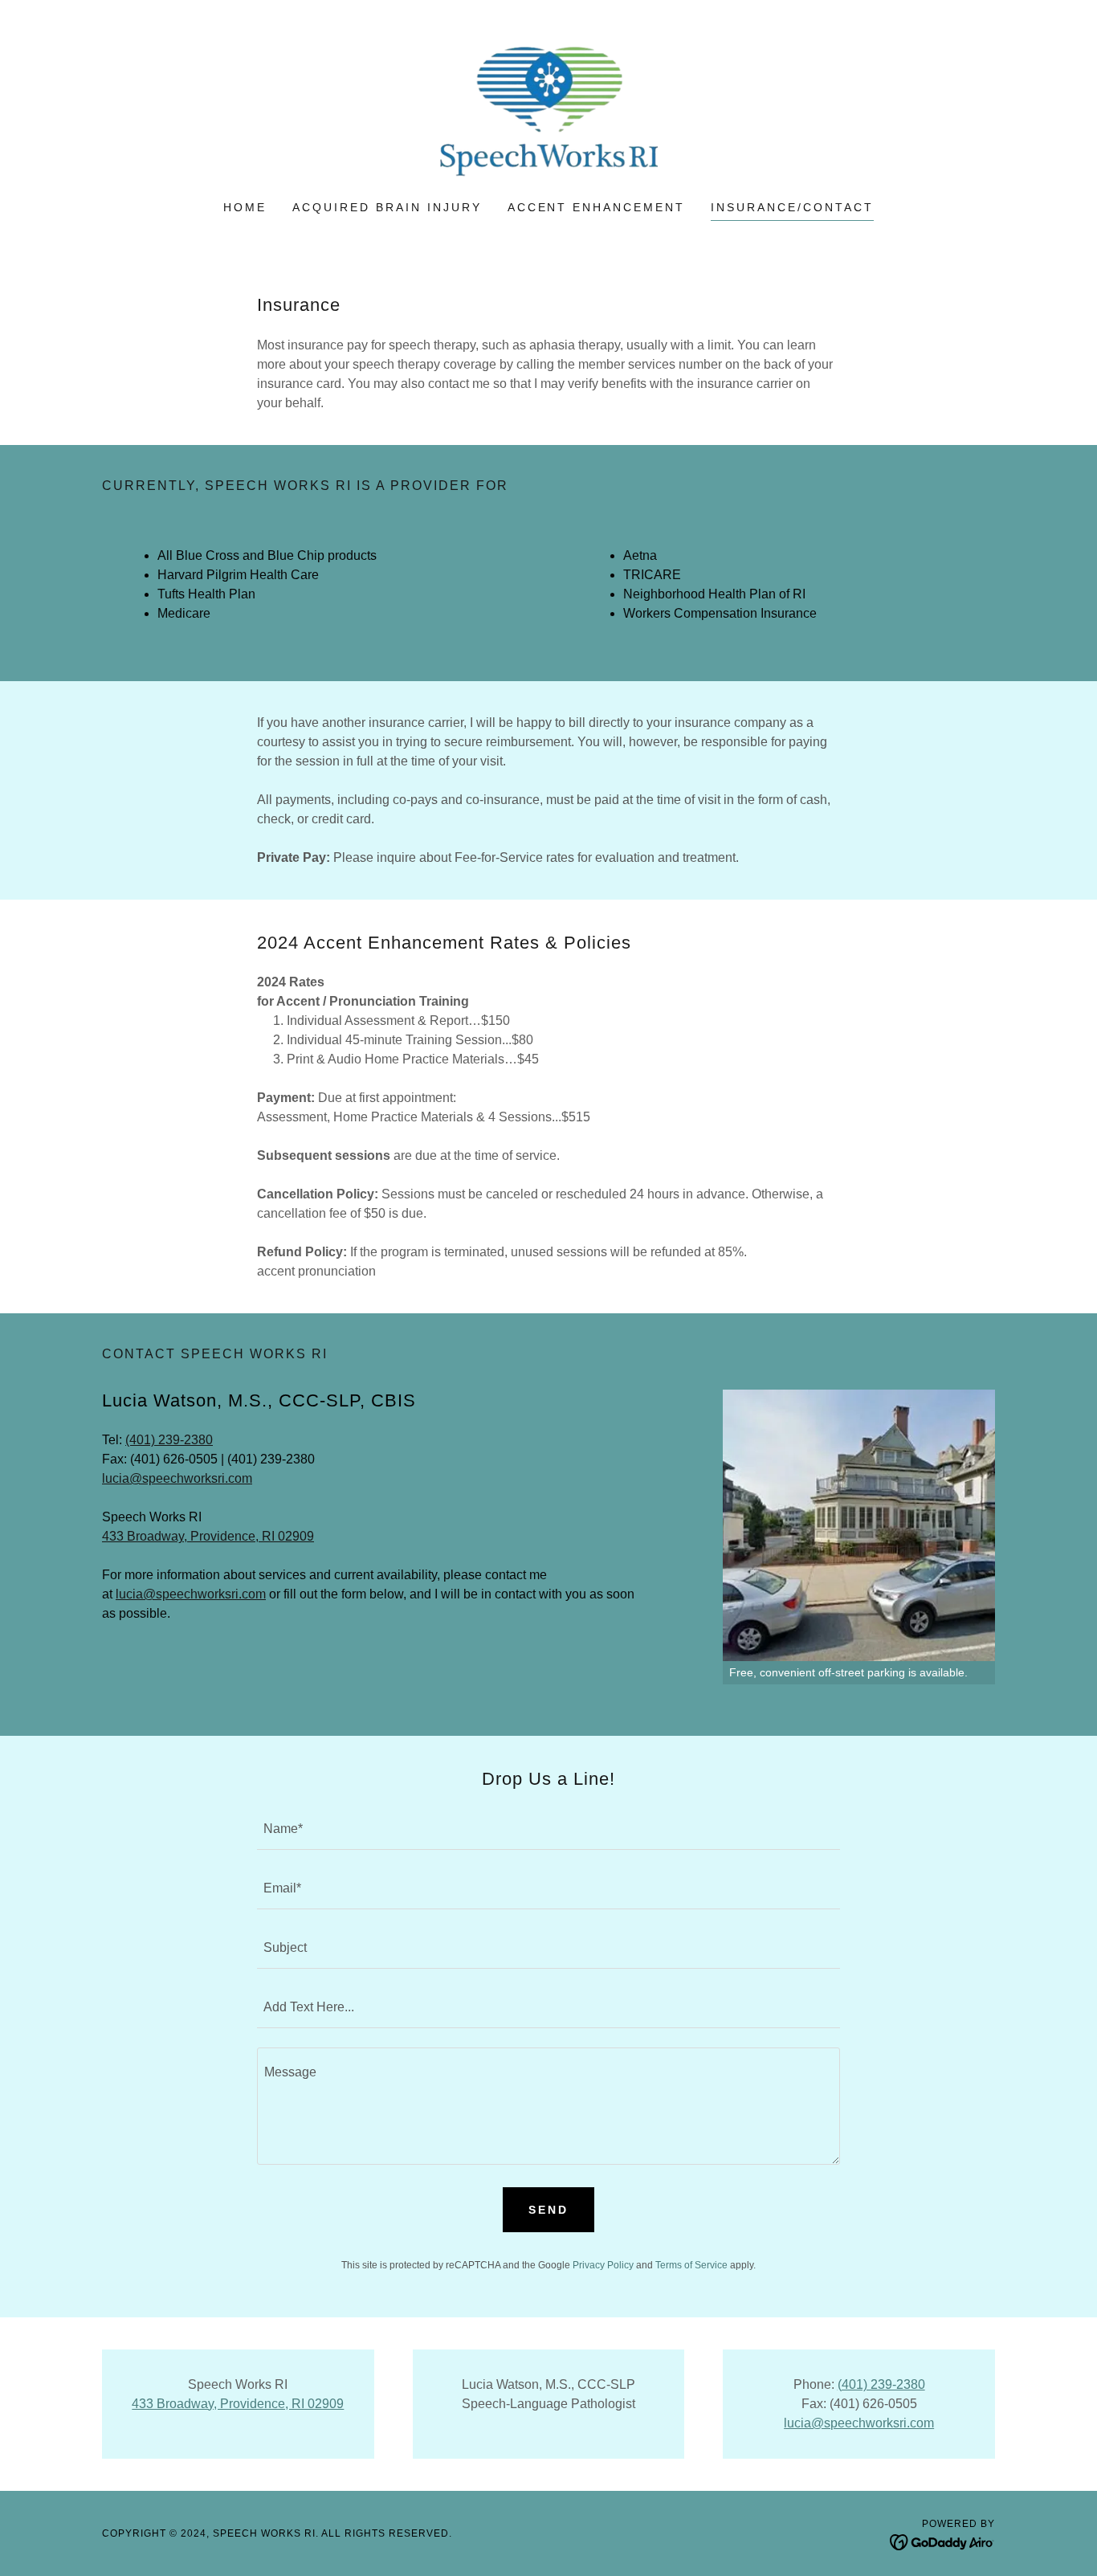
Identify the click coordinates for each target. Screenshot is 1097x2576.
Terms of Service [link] (691, 2265)
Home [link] (245, 207)
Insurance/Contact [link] (792, 207)
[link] (548, 110)
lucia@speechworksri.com (177, 1478)
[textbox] (548, 1830)
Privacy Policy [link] (603, 2265)
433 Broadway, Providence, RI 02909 (208, 1536)
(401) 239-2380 (169, 1440)
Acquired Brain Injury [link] (387, 207)
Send (548, 2210)
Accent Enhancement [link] (597, 207)
